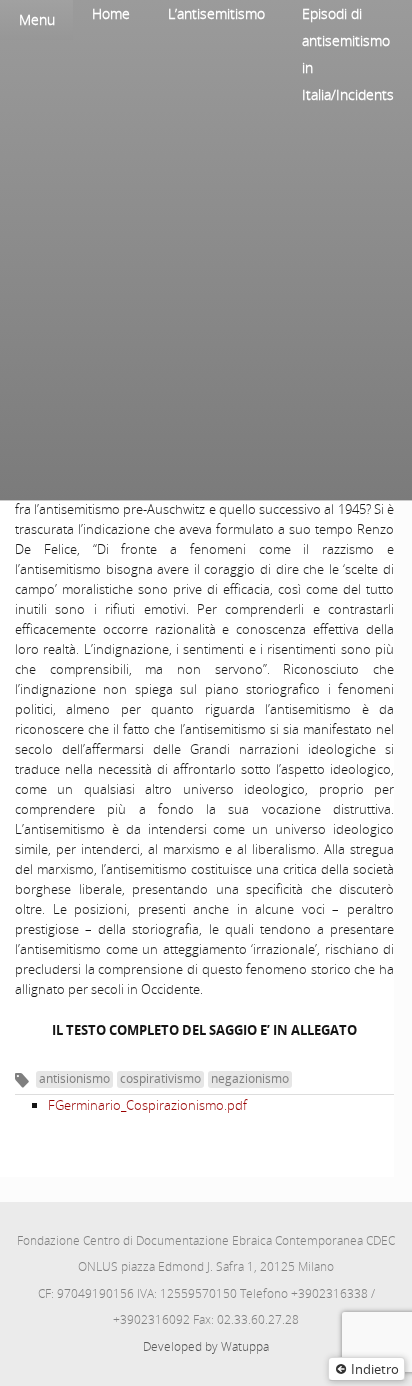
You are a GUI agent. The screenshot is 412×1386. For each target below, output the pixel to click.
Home (111, 13)
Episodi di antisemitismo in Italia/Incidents (348, 54)
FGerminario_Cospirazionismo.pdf (147, 1105)
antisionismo (74, 1078)
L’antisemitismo (216, 13)
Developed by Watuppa (206, 1346)
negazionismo (250, 1078)
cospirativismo (160, 1078)
